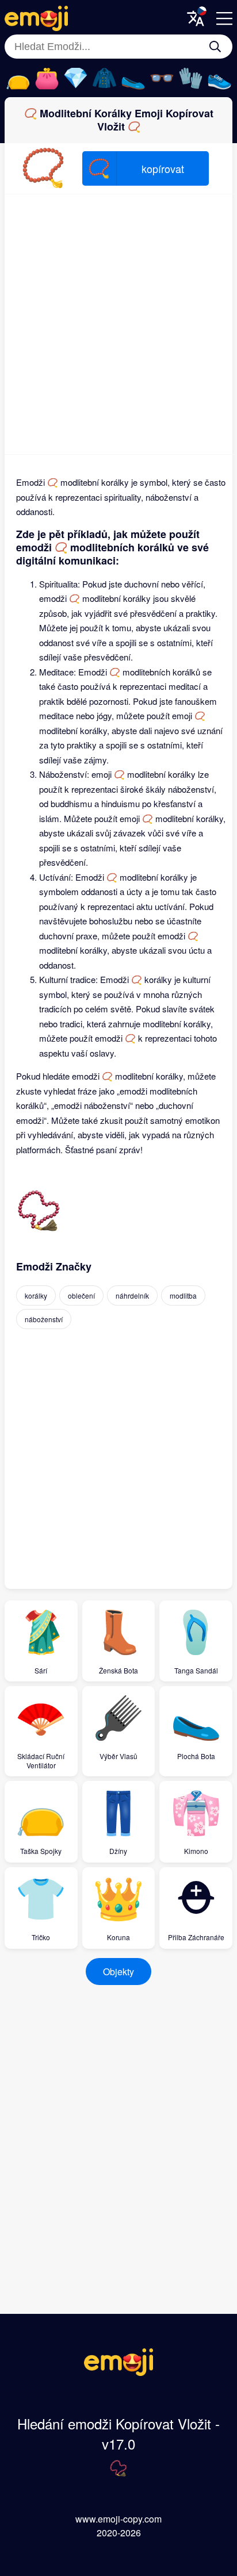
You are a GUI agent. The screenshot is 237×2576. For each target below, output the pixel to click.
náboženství (44, 1319)
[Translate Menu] (196, 18)
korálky (36, 1295)
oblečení (81, 1295)
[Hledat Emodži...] (215, 47)
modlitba (183, 1295)
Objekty (118, 1972)
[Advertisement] (118, 324)
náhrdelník (132, 1295)
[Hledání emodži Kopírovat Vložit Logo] (118, 2372)
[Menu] (224, 18)
